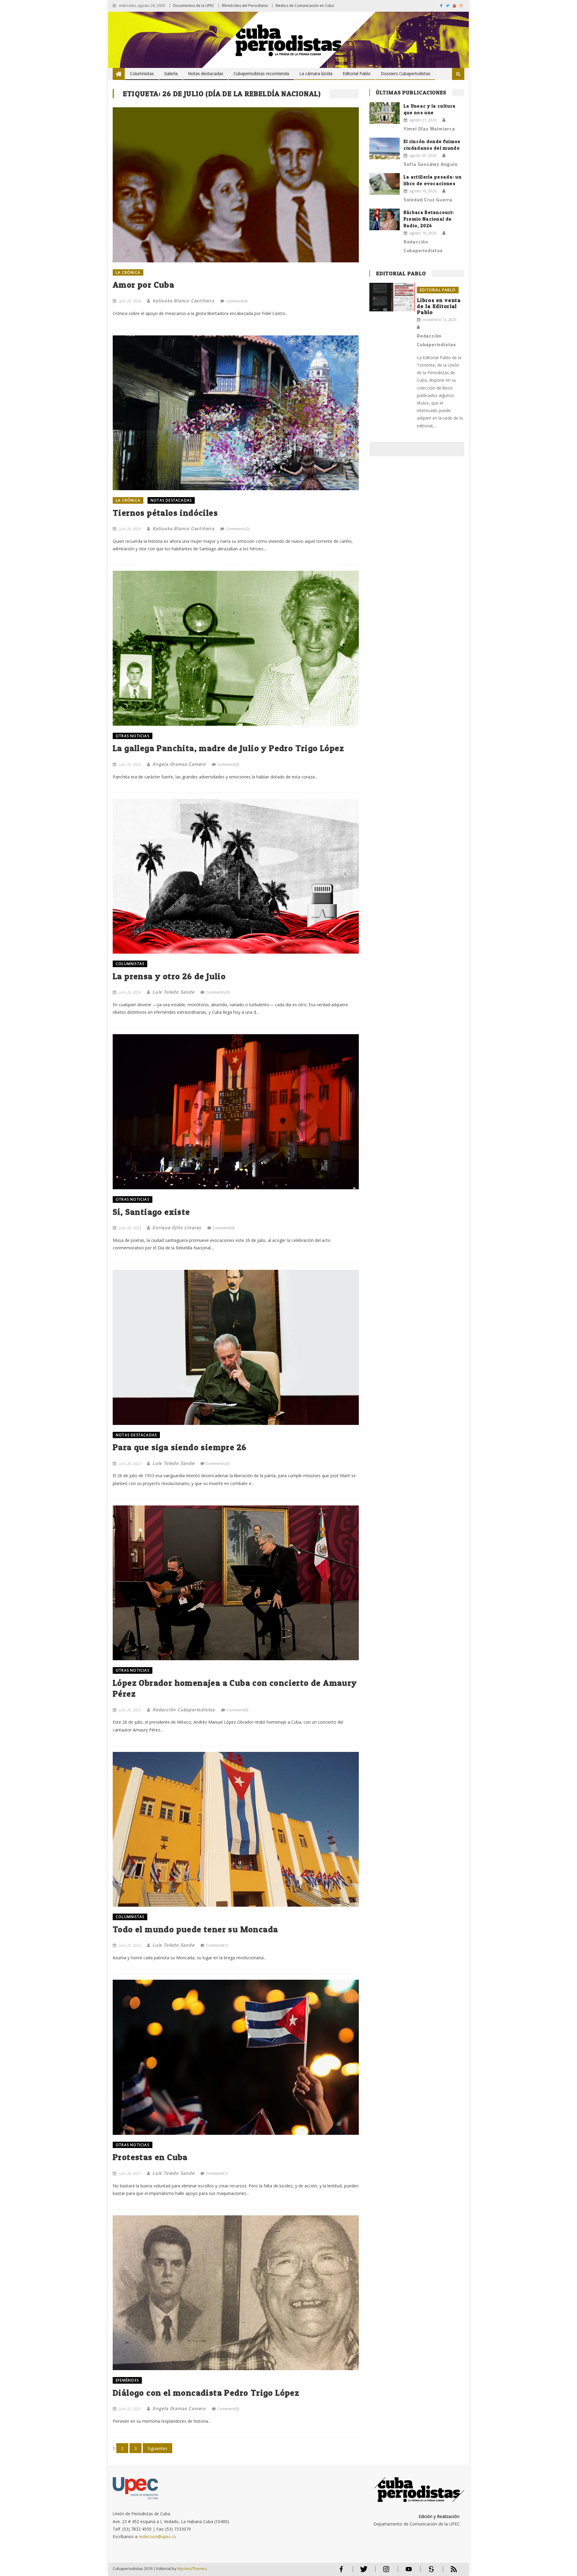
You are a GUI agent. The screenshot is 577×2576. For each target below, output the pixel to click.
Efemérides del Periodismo (245, 6)
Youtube (409, 2572)
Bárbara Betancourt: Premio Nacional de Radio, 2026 (429, 219)
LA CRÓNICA (128, 272)
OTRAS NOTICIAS (133, 736)
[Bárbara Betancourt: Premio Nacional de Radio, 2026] (385, 219)
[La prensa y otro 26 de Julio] (236, 876)
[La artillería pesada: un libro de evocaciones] (385, 184)
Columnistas (142, 73)
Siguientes (157, 2448)
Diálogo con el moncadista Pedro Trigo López (206, 2393)
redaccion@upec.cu (157, 2536)
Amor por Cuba (143, 285)
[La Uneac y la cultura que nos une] (385, 113)
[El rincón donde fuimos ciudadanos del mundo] (385, 148)
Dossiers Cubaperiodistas (406, 73)
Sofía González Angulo (431, 164)
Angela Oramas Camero (179, 764)
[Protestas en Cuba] (236, 2057)
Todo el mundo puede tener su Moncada (195, 1929)
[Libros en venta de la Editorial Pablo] (392, 297)
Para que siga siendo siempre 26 (180, 1447)
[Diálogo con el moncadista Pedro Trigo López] (236, 2293)
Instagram (386, 2572)
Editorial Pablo (357, 73)
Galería (171, 73)
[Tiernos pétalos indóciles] (236, 413)
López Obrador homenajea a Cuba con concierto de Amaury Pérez (235, 1688)
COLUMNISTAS (130, 964)
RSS (450, 2572)
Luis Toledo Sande (173, 992)
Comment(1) (217, 1945)
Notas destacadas (206, 73)
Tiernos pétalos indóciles (165, 513)
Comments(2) (238, 529)
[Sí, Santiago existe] (236, 1112)
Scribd (429, 2572)
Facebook (341, 2572)
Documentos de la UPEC (194, 6)
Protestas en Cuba (150, 2157)
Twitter (362, 2572)
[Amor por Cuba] (236, 185)
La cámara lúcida (316, 73)
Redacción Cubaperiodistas (184, 1710)
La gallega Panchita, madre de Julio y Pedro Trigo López (228, 748)
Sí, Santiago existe (151, 1212)
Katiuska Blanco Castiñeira (183, 301)
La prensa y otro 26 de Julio (169, 976)
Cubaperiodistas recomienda (261, 73)
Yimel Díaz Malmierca (429, 129)
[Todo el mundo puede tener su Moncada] (236, 1829)
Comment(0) (237, 301)
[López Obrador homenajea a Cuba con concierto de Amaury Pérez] (236, 1583)
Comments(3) (218, 992)
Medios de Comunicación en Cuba (305, 6)
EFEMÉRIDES (127, 2380)
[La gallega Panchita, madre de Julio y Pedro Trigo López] (236, 648)
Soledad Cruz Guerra (428, 200)
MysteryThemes (192, 2568)
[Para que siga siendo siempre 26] (236, 1347)
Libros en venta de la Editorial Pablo (439, 306)
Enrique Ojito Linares (177, 1227)
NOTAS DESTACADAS (171, 500)
